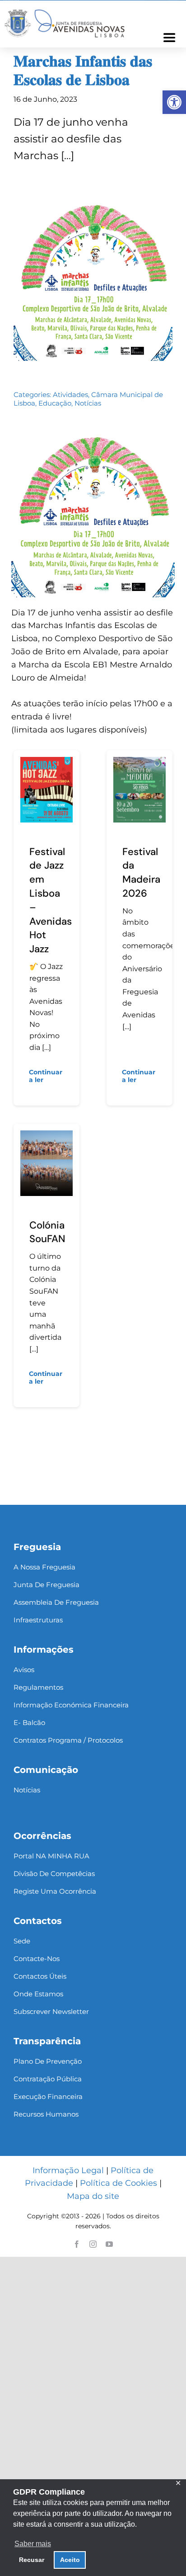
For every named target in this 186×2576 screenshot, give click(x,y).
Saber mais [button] (33, 2544)
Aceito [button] (70, 2560)
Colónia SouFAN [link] (47, 1232)
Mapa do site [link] (93, 2196)
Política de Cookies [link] (119, 2183)
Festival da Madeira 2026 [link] (141, 872)
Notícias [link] (88, 403)
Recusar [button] (32, 2560)
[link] (174, 102)
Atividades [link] (70, 395)
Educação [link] (55, 403)
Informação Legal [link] (68, 2170)
